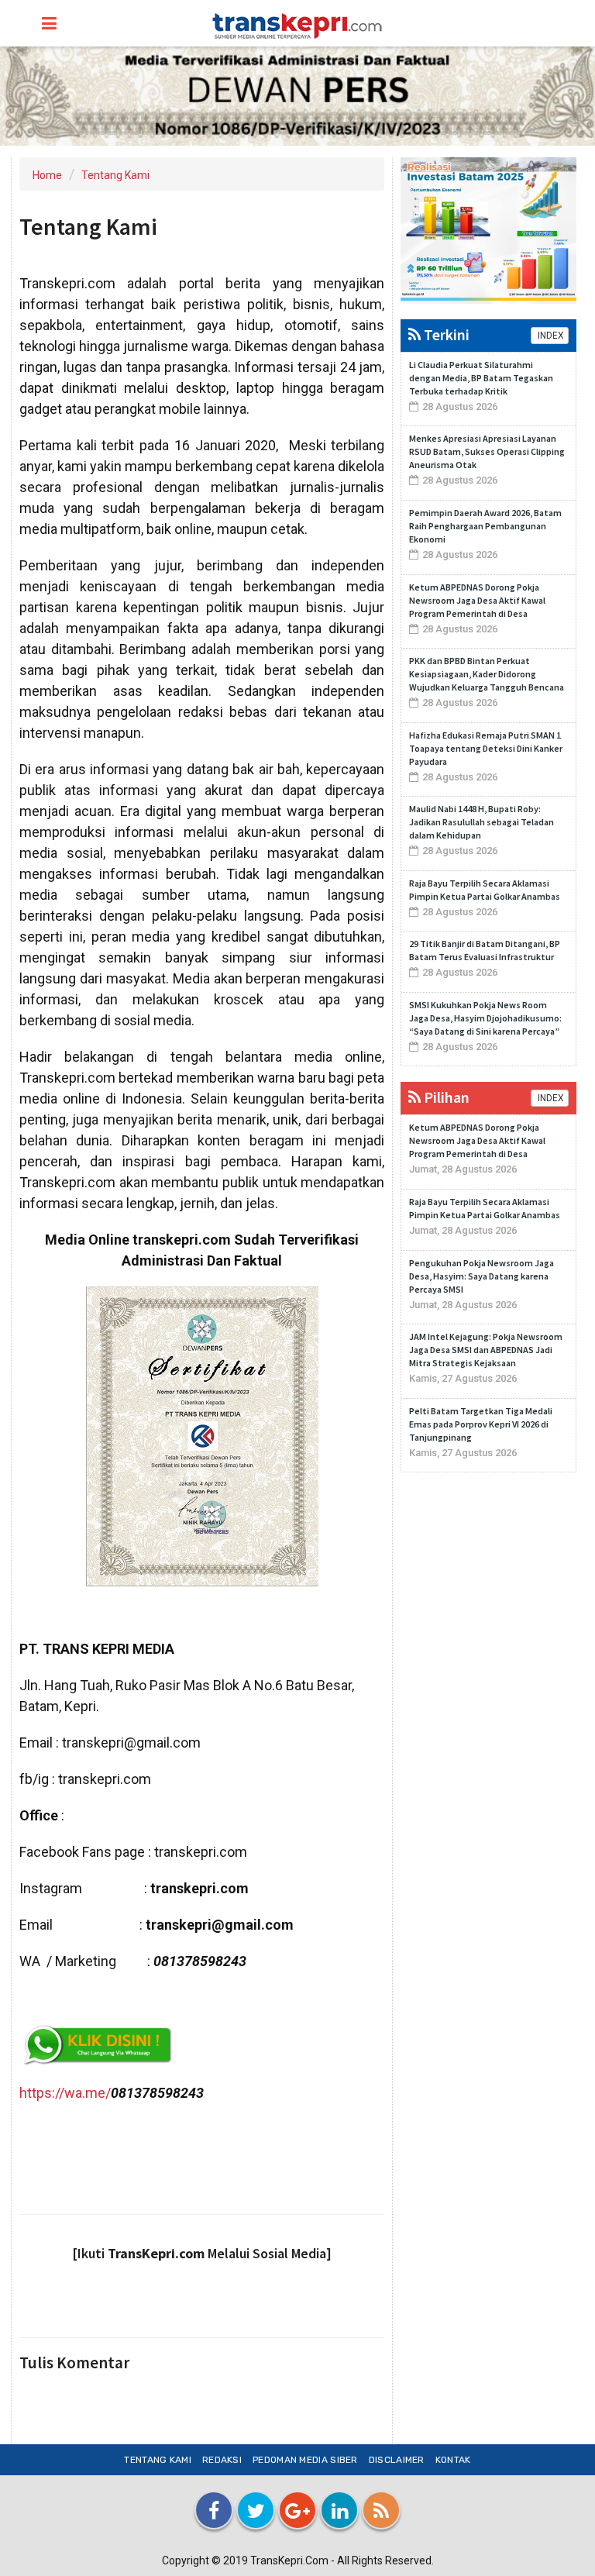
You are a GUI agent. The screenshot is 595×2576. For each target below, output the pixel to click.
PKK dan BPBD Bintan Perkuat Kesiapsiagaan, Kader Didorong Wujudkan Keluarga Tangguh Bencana (487, 674)
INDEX (550, 336)
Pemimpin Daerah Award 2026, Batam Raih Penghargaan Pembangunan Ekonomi (485, 526)
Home (47, 175)
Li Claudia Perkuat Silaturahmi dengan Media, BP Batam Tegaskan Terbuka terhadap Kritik (481, 378)
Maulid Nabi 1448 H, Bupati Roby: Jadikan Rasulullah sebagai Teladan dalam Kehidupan (482, 822)
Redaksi (222, 2460)
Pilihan (445, 1097)
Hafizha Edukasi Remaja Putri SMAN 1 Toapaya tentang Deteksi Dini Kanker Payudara (486, 748)
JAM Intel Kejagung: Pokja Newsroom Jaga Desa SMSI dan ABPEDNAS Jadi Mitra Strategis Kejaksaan (486, 1350)
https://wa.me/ (65, 2093)
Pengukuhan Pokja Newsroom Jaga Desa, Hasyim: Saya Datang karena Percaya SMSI (482, 1276)
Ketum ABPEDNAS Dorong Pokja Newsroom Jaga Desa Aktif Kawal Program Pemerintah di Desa (477, 600)
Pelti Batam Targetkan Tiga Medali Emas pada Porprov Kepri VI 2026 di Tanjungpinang (481, 1424)
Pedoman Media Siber (305, 2460)
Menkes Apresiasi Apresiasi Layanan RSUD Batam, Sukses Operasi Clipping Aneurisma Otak (487, 451)
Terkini (445, 334)
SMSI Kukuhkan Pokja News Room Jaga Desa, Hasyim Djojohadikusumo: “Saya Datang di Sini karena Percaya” (485, 1018)
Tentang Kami (115, 175)
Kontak (453, 2460)
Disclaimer (397, 2460)
